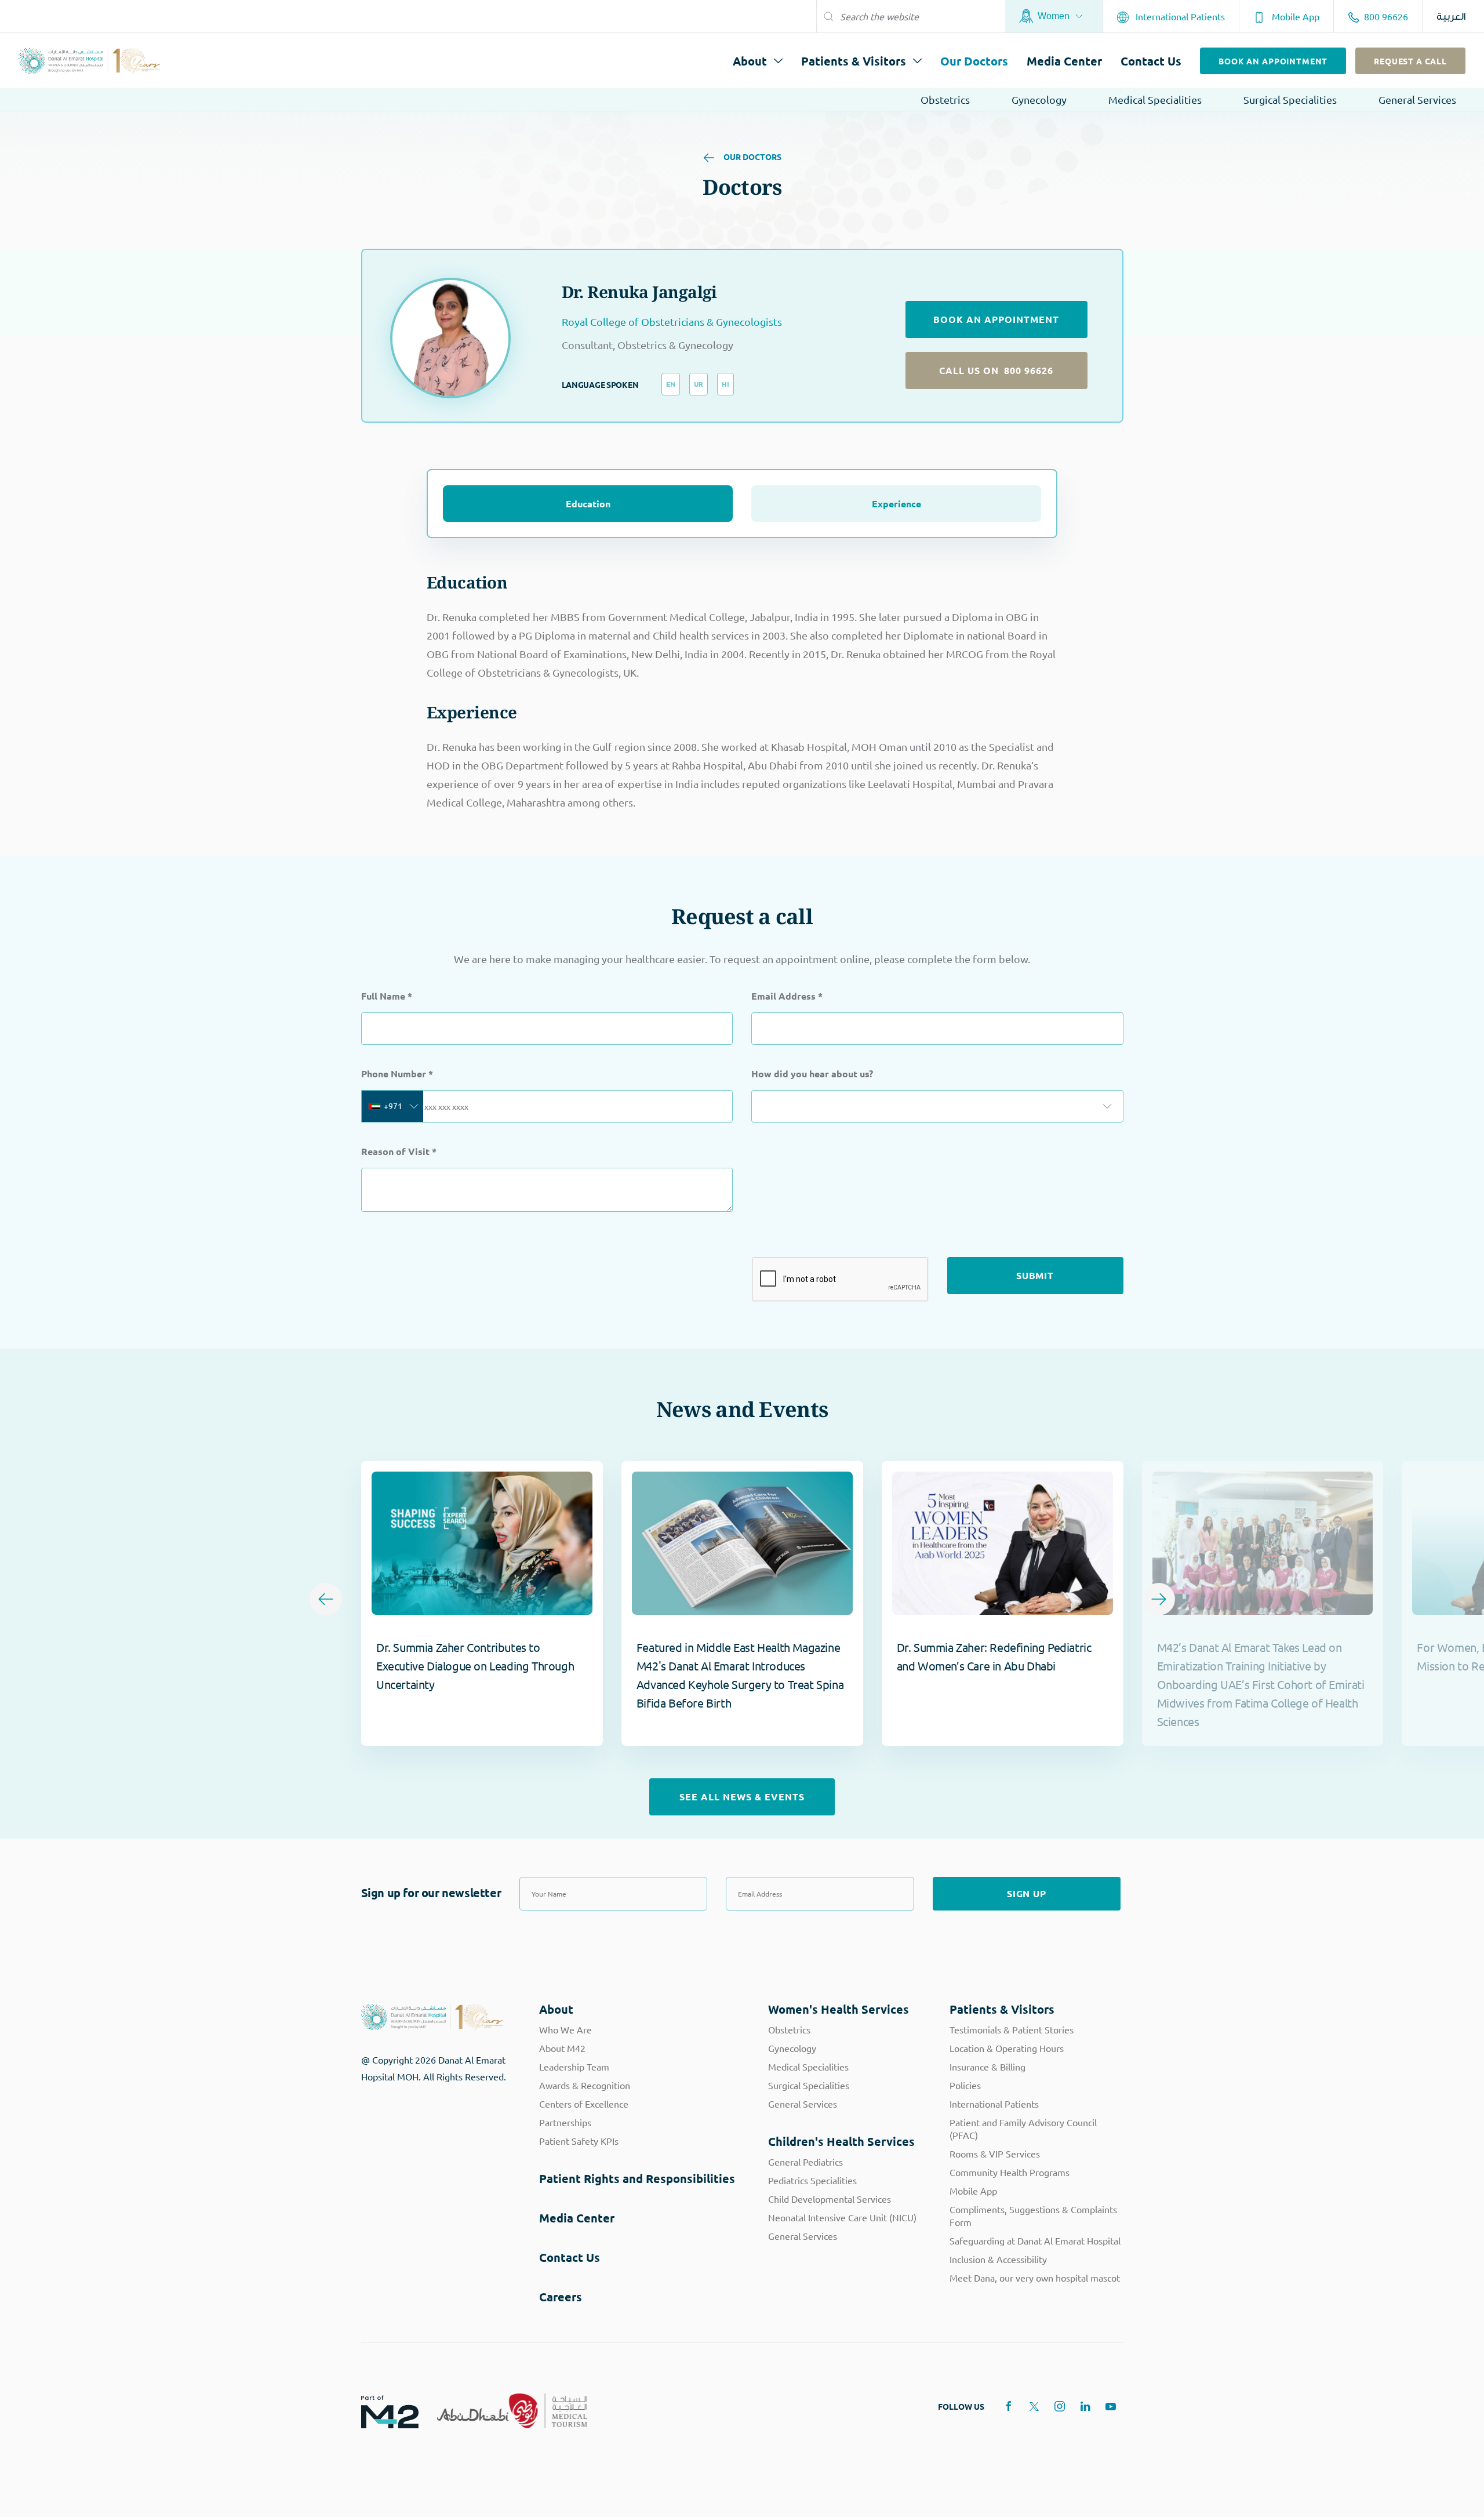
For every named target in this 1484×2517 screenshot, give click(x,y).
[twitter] (1034, 2406)
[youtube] (1111, 2406)
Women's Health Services (839, 2009)
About (750, 61)
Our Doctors (974, 61)
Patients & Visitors (854, 61)
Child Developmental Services (830, 2199)
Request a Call (1410, 61)
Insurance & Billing (987, 2066)
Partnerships (565, 2122)
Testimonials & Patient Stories (1012, 2029)
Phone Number (397, 1074)
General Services (1417, 99)
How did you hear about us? (812, 1074)
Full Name (387, 996)
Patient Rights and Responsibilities (637, 2178)
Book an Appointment (1273, 61)
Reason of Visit (399, 1151)
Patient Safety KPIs (579, 2141)
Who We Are (565, 2029)
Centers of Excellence (584, 2104)
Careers (561, 2297)
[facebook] (1009, 2406)
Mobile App (1294, 16)
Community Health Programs (1010, 2172)
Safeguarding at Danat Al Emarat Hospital (1035, 2240)
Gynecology (1039, 99)
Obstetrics (945, 99)
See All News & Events (742, 1797)
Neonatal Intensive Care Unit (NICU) (842, 2217)
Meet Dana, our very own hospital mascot (1035, 2278)
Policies (965, 2085)
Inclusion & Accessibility (998, 2259)
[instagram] (1060, 2406)
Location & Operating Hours (1007, 2048)
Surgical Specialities (1290, 99)
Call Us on (996, 370)
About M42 (562, 2048)
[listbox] (937, 1106)
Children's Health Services (841, 2141)
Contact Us (1151, 61)
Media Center (1064, 61)
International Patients (1179, 16)
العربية (1451, 17)
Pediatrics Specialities (812, 2180)
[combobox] (392, 1106)
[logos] (381, 2411)
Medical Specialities (1155, 99)
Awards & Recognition (585, 2085)
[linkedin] (1085, 2406)
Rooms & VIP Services (995, 2153)
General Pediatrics (805, 2162)
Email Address (787, 996)
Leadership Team (574, 2066)
